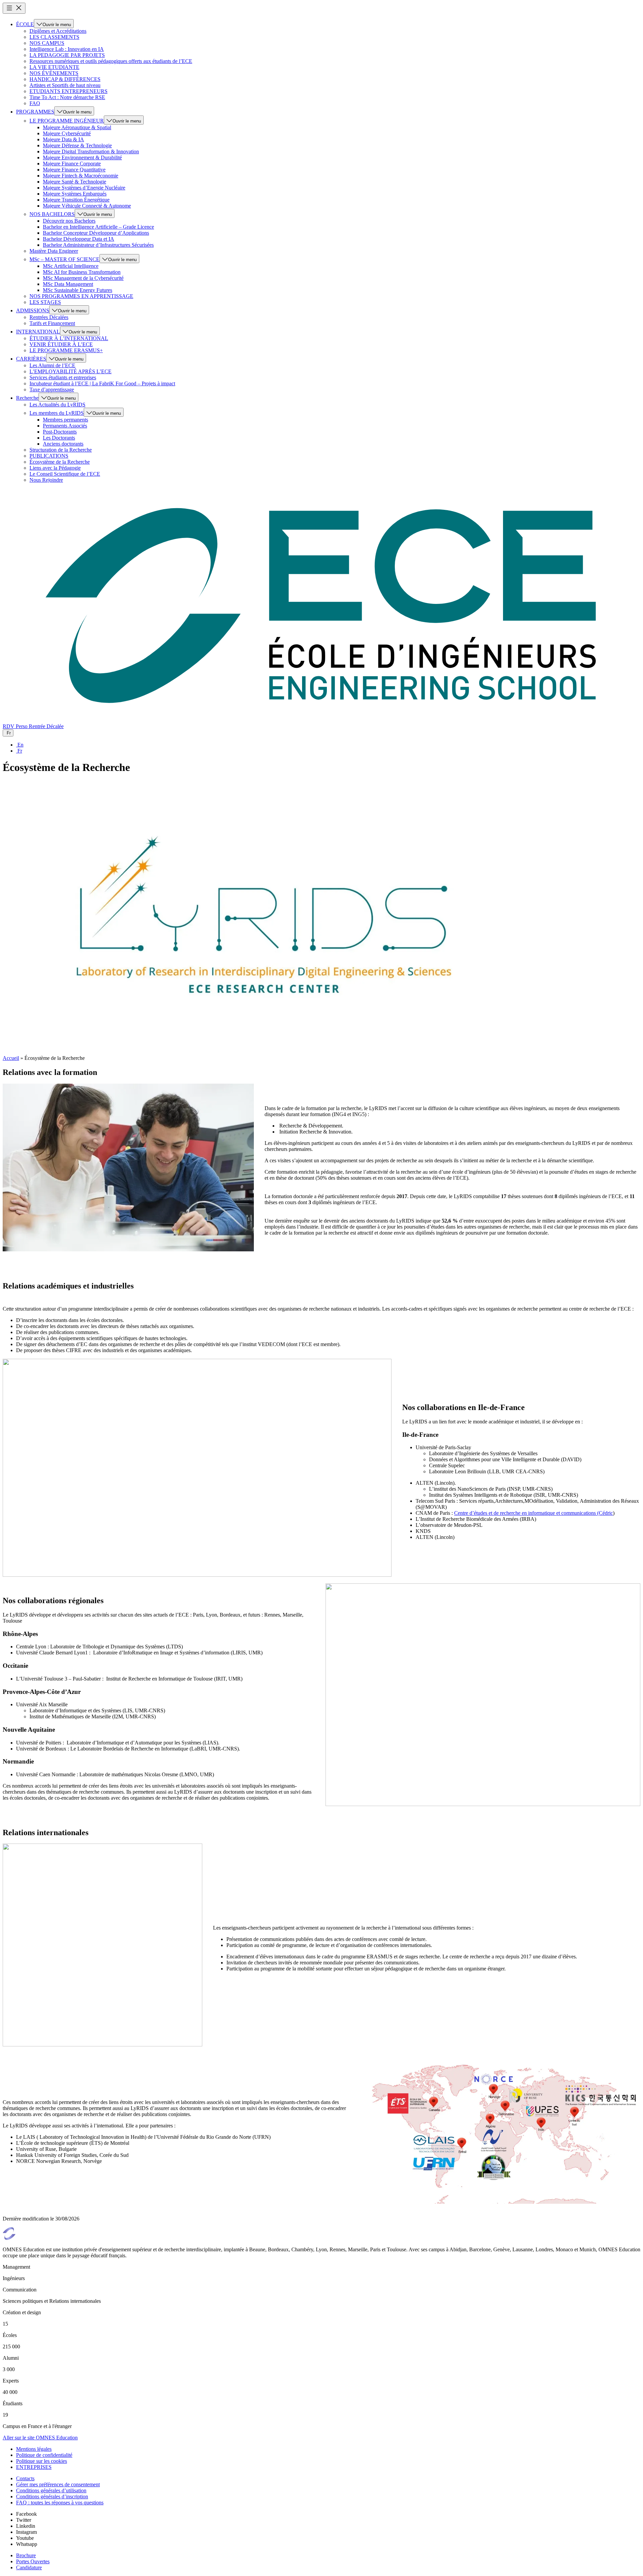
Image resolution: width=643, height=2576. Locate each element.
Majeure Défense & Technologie (77, 145)
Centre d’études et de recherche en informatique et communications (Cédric (533, 1513)
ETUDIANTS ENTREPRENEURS (68, 91)
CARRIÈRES (31, 359)
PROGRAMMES (35, 112)
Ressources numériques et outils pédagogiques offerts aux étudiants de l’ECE (111, 61)
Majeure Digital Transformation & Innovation (91, 151)
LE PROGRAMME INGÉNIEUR (67, 121)
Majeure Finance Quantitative (74, 170)
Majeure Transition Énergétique (76, 200)
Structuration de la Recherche (61, 450)
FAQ (35, 103)
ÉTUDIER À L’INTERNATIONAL (69, 338)
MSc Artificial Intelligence (71, 266)
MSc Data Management (68, 284)
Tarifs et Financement (52, 323)
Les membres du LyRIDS (57, 413)
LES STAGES (45, 302)
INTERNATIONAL (38, 332)
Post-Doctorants (60, 432)
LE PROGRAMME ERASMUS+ (66, 350)
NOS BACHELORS (52, 214)
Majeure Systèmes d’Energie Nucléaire (84, 188)
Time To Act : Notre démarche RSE (67, 97)
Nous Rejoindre (46, 480)
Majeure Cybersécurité (67, 133)
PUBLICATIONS (49, 456)
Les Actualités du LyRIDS (57, 405)
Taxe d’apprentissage (52, 389)
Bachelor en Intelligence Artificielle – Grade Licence (98, 227)
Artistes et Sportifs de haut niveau (65, 85)
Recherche (27, 398)
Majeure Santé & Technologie (75, 182)
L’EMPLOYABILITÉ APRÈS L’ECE (70, 371)
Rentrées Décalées (49, 317)
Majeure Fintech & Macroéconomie (81, 176)
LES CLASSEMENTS (54, 37)
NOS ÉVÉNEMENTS (54, 73)
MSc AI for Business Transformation (82, 272)
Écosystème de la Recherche (60, 462)
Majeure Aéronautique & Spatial (77, 127)
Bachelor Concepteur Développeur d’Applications (96, 233)
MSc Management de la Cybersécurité (83, 278)
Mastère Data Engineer (54, 251)
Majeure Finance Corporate (72, 164)
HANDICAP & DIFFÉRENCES (65, 79)
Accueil (11, 1058)
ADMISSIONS (33, 310)
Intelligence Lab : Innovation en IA (67, 49)
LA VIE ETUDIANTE (54, 67)
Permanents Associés (65, 426)
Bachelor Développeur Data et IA (79, 239)
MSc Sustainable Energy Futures (78, 290)
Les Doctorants (59, 438)
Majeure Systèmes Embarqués (75, 194)
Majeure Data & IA (63, 139)
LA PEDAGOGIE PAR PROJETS (67, 55)
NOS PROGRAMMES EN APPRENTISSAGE (81, 296)
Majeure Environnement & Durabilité (82, 158)
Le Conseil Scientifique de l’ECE (65, 474)
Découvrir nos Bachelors (69, 221)
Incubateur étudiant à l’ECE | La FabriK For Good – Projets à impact (102, 383)
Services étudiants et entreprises (63, 377)
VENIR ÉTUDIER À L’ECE (61, 344)
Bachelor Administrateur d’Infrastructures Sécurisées (98, 245)
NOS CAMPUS (47, 43)
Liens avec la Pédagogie (55, 468)
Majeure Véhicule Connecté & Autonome (87, 206)
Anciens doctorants (63, 444)
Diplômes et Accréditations (58, 31)
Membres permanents (65, 420)
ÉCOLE (25, 24)
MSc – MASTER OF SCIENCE (64, 259)
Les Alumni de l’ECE (52, 365)
